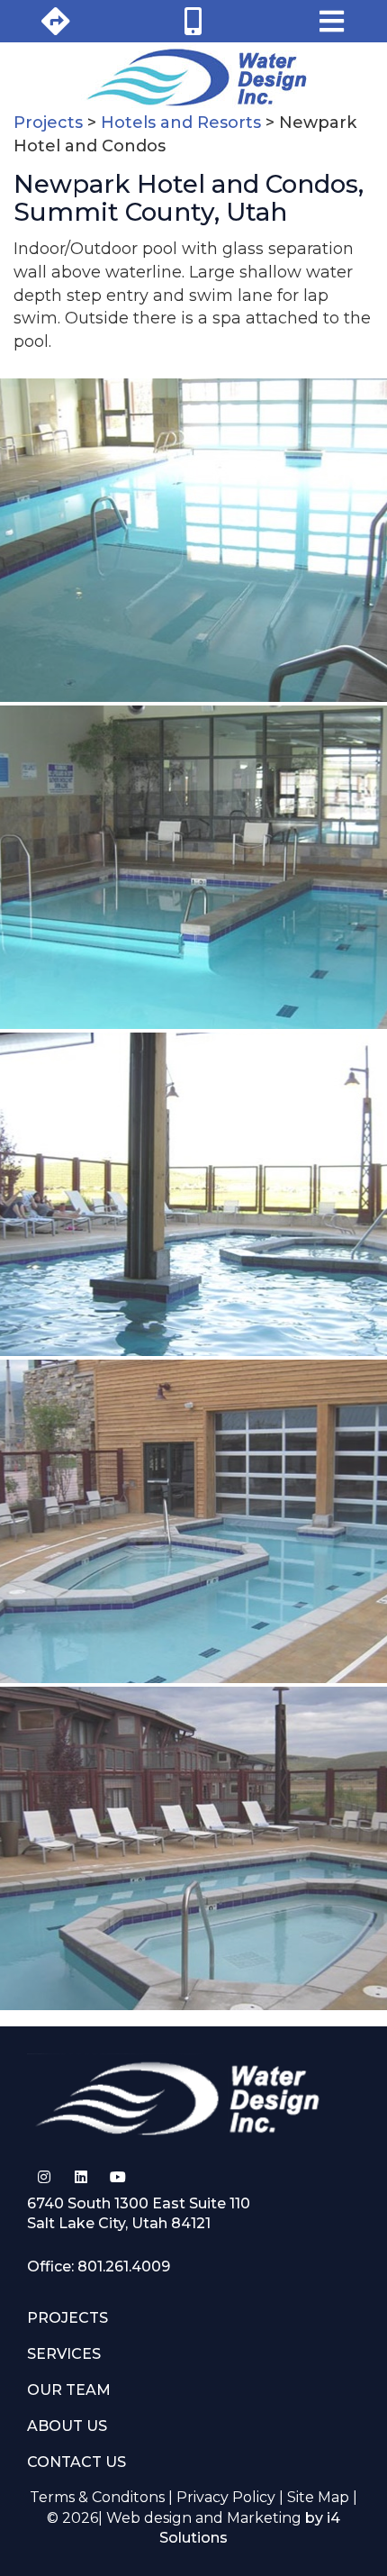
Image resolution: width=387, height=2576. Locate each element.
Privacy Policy (226, 2497)
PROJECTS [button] (67, 2318)
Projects (48, 123)
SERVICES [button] (64, 2354)
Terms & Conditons (97, 2497)
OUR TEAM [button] (69, 2390)
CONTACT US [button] (76, 2462)
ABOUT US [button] (67, 2426)
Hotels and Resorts (181, 123)
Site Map (318, 2497)
